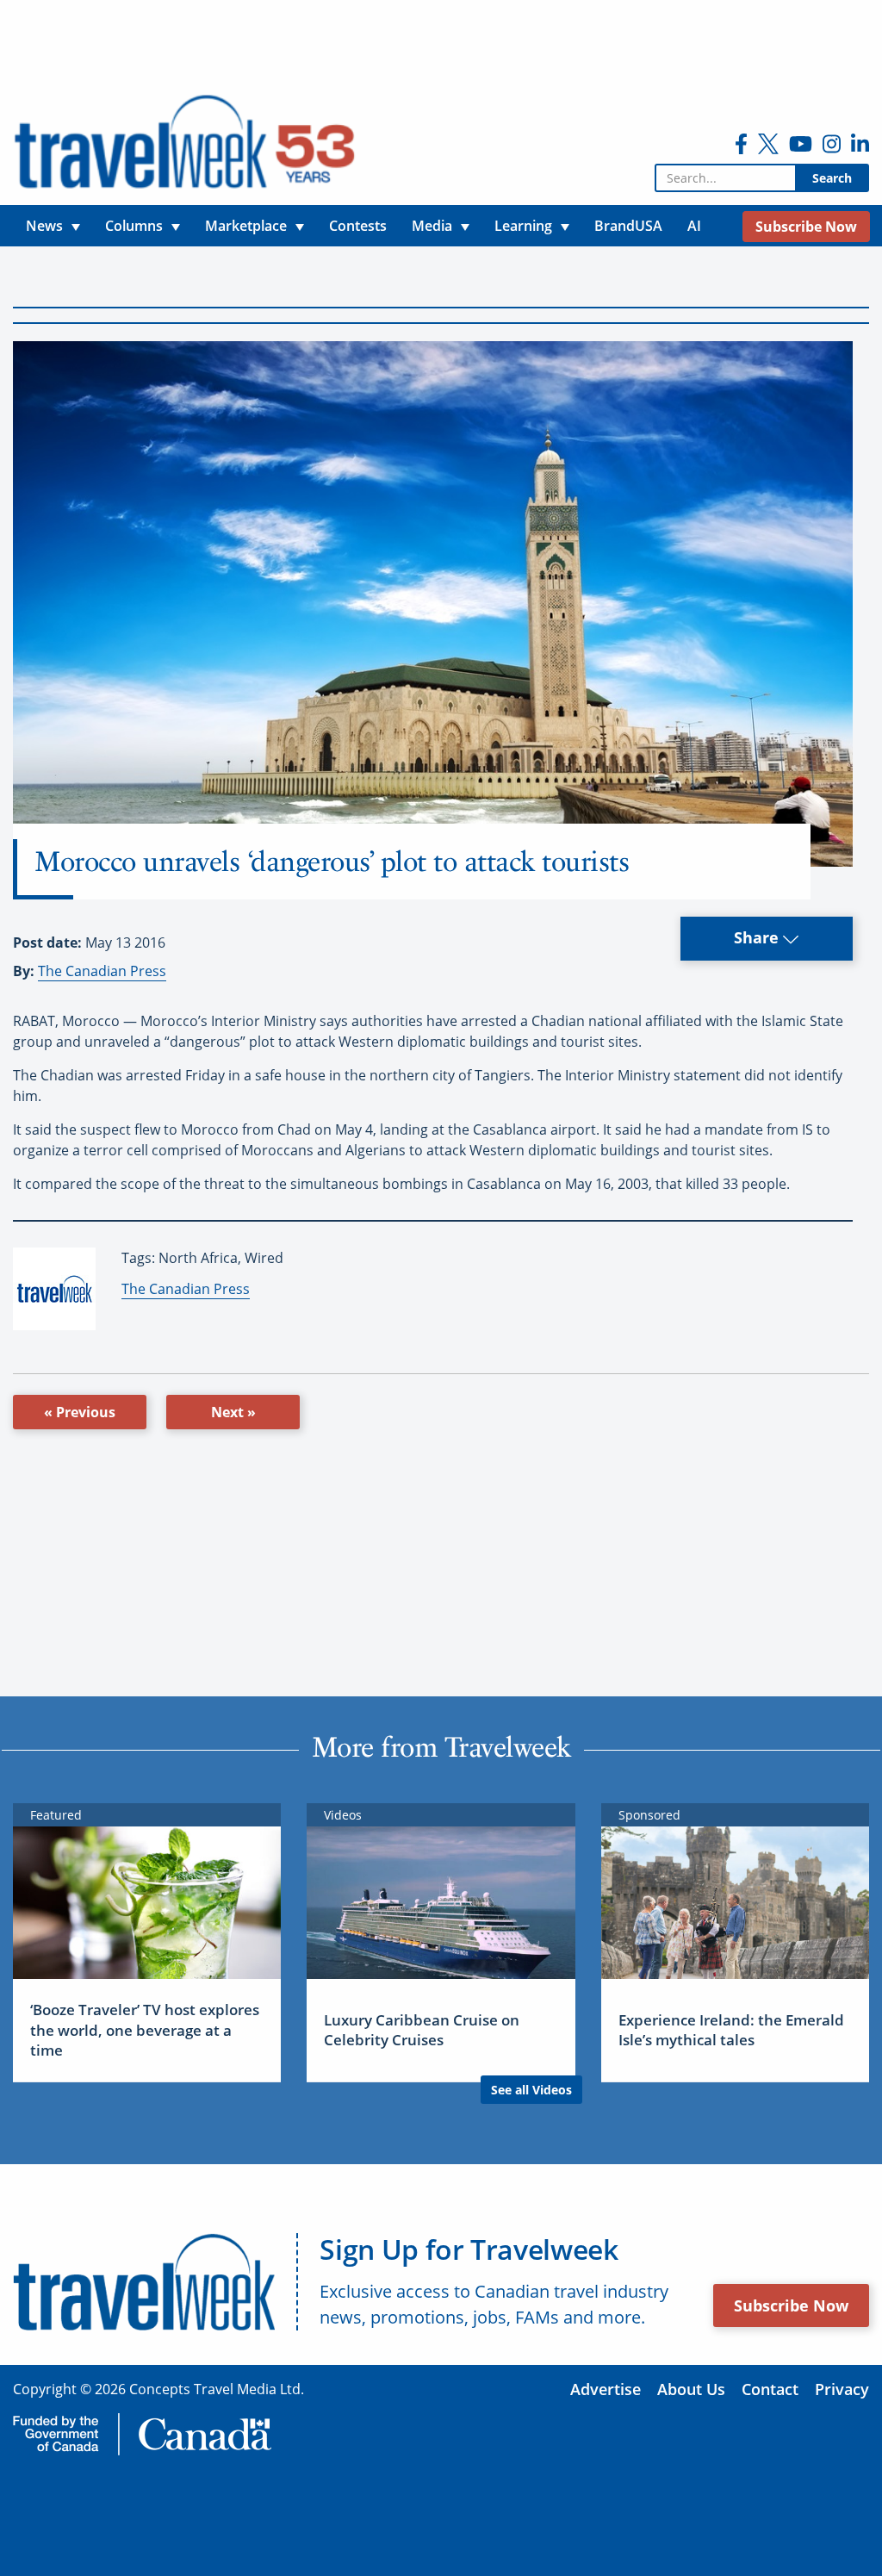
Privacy (842, 2389)
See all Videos (531, 2090)
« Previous (80, 1412)
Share (758, 937)
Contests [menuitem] (358, 226)
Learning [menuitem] (523, 226)
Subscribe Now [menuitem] (806, 227)
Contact (770, 2389)
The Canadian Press (102, 971)
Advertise (606, 2389)
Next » (233, 1412)
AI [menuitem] (694, 226)
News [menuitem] (44, 226)
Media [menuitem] (432, 226)
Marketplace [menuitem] (246, 226)
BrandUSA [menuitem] (628, 226)
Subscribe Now (791, 2305)
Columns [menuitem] (134, 226)
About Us (691, 2389)
